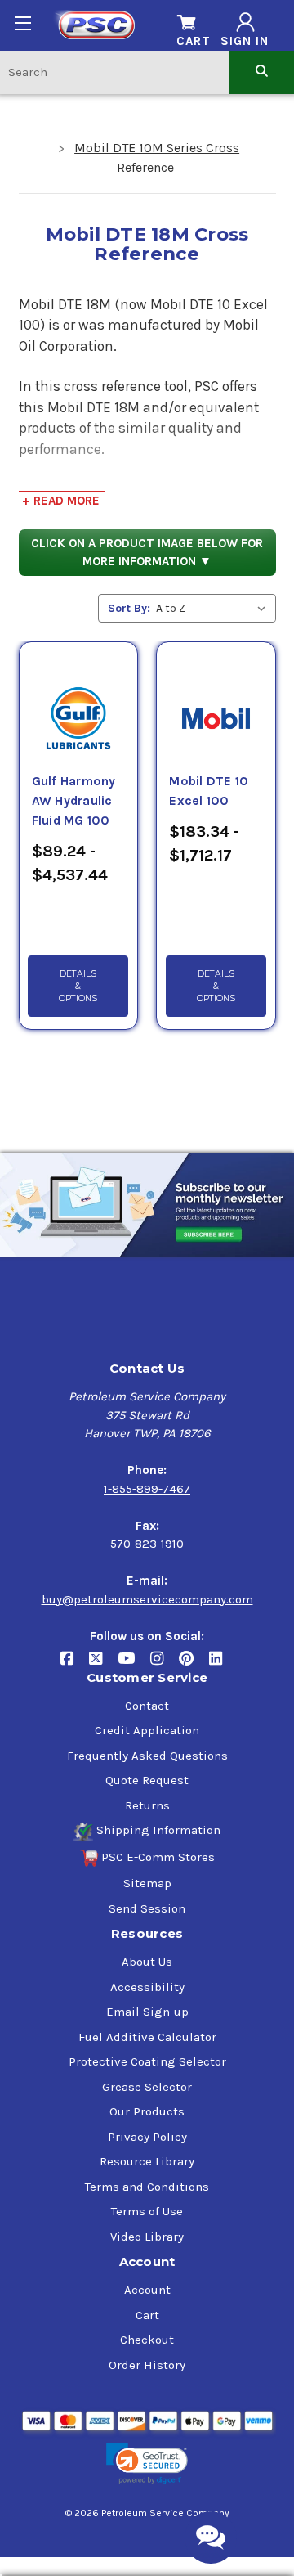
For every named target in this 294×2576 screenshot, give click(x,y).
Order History (147, 2365)
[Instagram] (165, 1664)
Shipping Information (158, 1830)
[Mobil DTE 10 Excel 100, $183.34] (216, 699)
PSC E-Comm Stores (158, 1857)
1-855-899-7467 (147, 1489)
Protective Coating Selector (147, 2061)
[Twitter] (103, 1664)
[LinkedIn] (222, 1664)
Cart (147, 2315)
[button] (147, 2464)
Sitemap (147, 1883)
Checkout (147, 2340)
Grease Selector (147, 2087)
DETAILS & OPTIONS (78, 986)
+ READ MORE (61, 501)
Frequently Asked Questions (147, 1756)
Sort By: (129, 608)
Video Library (147, 2237)
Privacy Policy (147, 2137)
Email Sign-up (147, 2012)
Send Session (147, 1908)
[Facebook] (75, 1664)
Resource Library (147, 2161)
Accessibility (147, 1987)
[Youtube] (134, 1664)
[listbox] (214, 608)
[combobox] (115, 72)
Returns (147, 1805)
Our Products (147, 2111)
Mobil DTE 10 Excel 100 (209, 791)
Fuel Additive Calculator (147, 2037)
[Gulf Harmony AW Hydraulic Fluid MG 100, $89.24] (78, 699)
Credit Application (147, 1730)
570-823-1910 (147, 1544)
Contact (147, 1706)
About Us (147, 1962)
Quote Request (147, 1780)
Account (147, 2290)
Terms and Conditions (147, 2187)
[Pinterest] (194, 1664)
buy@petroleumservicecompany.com (147, 1599)
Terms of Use (147, 2211)
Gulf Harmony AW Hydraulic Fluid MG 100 (74, 801)
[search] (262, 72)
